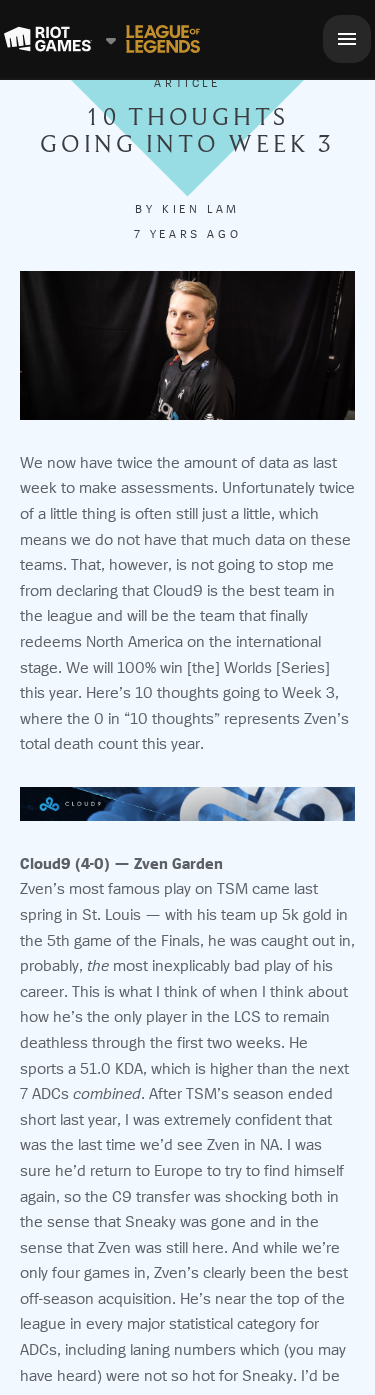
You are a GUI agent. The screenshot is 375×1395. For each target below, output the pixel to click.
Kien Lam (201, 209)
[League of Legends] (163, 39)
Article (187, 83)
